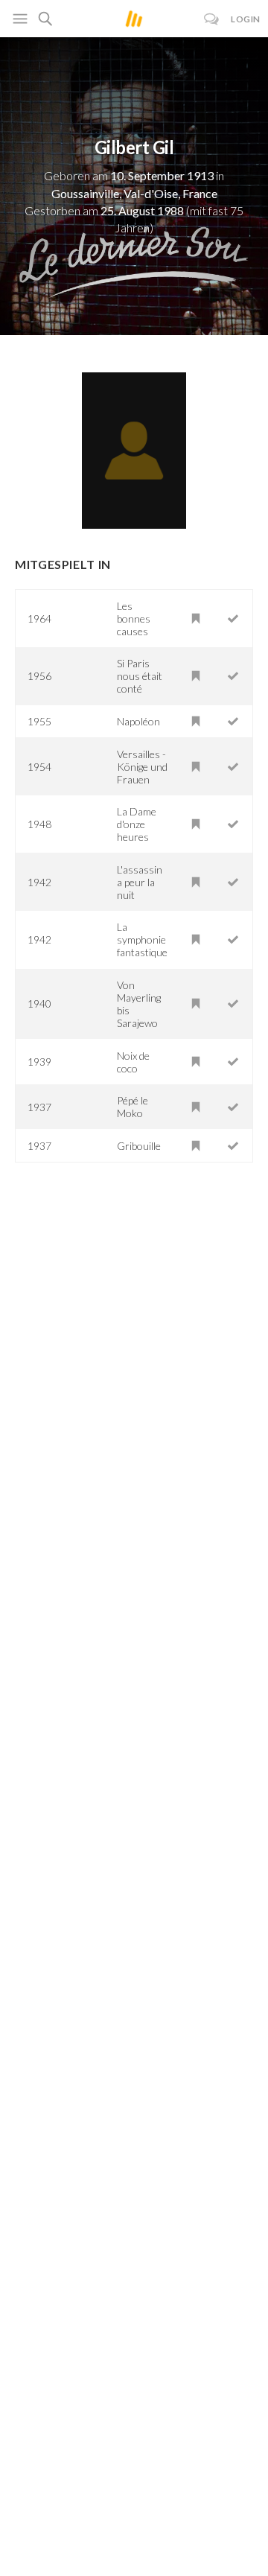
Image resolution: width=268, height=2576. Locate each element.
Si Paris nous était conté (140, 676)
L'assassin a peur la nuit (140, 882)
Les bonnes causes (134, 618)
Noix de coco (133, 1062)
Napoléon (138, 721)
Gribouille (139, 1146)
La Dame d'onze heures (137, 824)
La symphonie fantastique (142, 939)
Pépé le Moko (133, 1107)
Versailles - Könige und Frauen (142, 767)
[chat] (212, 19)
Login (246, 19)
